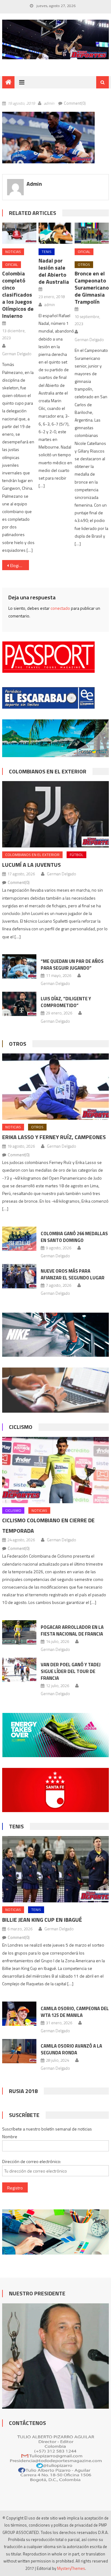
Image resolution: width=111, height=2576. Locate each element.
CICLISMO (21, 1427)
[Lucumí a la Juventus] (55, 814)
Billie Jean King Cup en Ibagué (42, 1920)
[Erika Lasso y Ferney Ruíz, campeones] (55, 1087)
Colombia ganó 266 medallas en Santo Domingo (74, 1237)
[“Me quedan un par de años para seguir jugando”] (19, 966)
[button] (48, 137)
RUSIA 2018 (23, 2091)
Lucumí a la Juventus (31, 865)
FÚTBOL (76, 855)
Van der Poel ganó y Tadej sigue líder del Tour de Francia (71, 1671)
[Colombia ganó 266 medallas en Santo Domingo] (19, 1239)
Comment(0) (75, 103)
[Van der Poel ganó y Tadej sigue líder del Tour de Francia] (19, 1670)
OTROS (84, 265)
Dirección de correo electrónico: (32, 2161)
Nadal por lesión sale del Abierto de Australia (54, 271)
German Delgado (17, 354)
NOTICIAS (13, 252)
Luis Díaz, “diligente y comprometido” (66, 1002)
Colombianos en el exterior (48, 771)
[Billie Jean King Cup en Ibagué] (55, 1869)
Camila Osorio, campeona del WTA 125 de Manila (75, 2012)
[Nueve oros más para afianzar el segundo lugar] (19, 1276)
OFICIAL (12, 265)
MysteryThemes (71, 2568)
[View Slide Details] (55, 40)
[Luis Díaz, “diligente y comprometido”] (19, 1004)
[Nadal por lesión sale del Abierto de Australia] (55, 233)
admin (49, 103)
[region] (55, 40)
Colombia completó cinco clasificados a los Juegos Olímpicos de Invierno (18, 295)
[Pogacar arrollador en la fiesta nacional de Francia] (19, 1632)
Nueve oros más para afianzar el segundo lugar (73, 1274)
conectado (60, 608)
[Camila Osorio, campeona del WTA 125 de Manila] (19, 2014)
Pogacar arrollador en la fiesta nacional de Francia (72, 1630)
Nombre (10, 2136)
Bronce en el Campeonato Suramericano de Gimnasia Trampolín (92, 288)
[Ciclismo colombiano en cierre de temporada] (55, 1470)
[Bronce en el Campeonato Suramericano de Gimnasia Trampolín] (92, 233)
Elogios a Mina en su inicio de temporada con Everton (19, 565)
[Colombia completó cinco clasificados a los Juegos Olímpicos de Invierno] (19, 233)
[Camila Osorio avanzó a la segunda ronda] (19, 2051)
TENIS (47, 252)
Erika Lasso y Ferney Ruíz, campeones (54, 1137)
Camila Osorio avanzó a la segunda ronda (71, 2049)
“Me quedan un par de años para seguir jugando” (72, 965)
